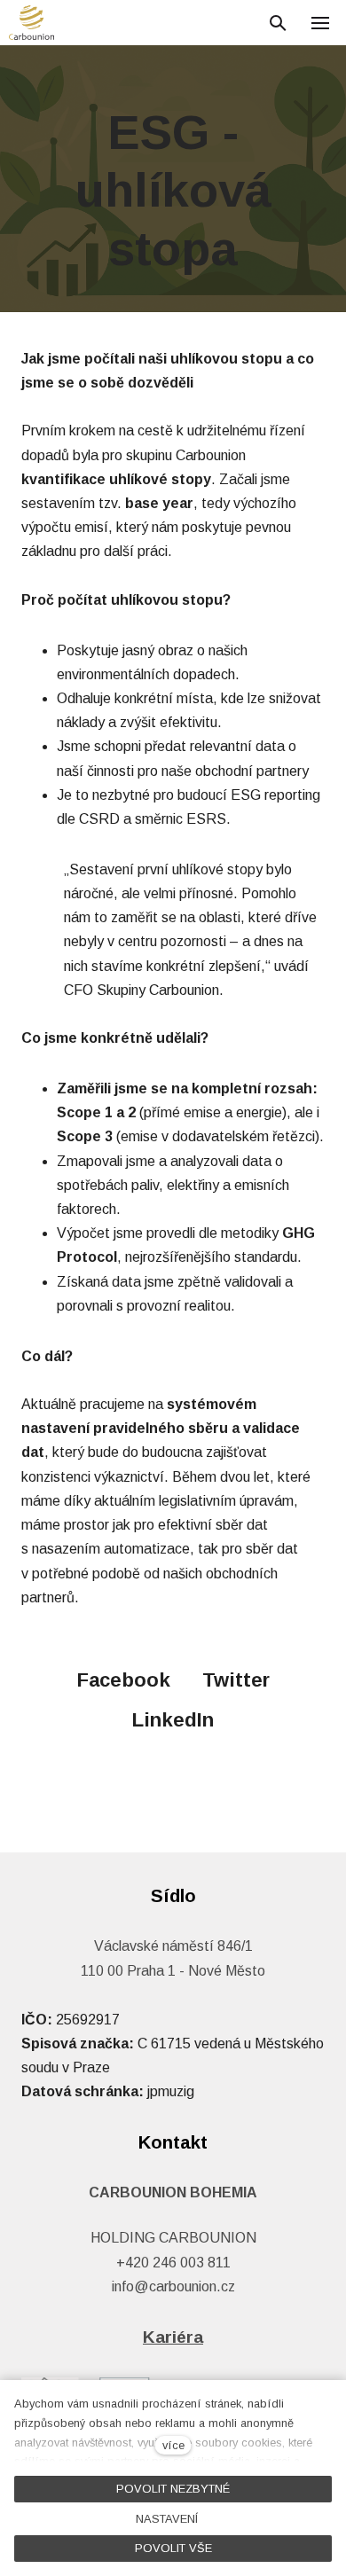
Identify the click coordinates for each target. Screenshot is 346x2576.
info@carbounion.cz (173, 2286)
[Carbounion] (31, 23)
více (173, 2445)
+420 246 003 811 (173, 2263)
